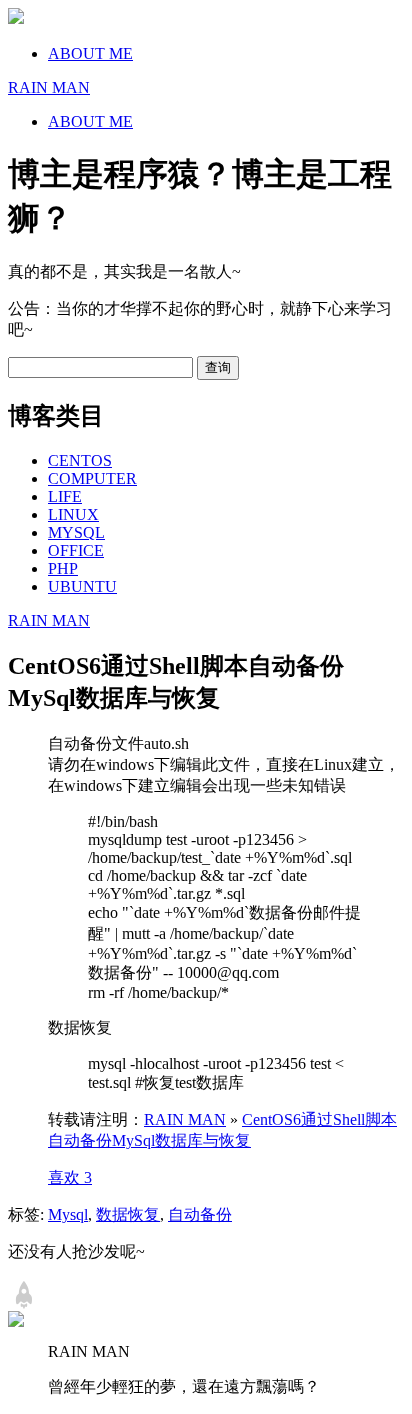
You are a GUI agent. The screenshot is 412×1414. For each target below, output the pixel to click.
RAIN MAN (49, 620)
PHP (63, 568)
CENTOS (80, 460)
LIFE (65, 496)
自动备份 (200, 1214)
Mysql (68, 1214)
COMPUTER (92, 478)
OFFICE (76, 550)
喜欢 (70, 1177)
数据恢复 (128, 1214)
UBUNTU (82, 586)
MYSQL (76, 532)
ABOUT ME (90, 53)
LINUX (73, 514)
